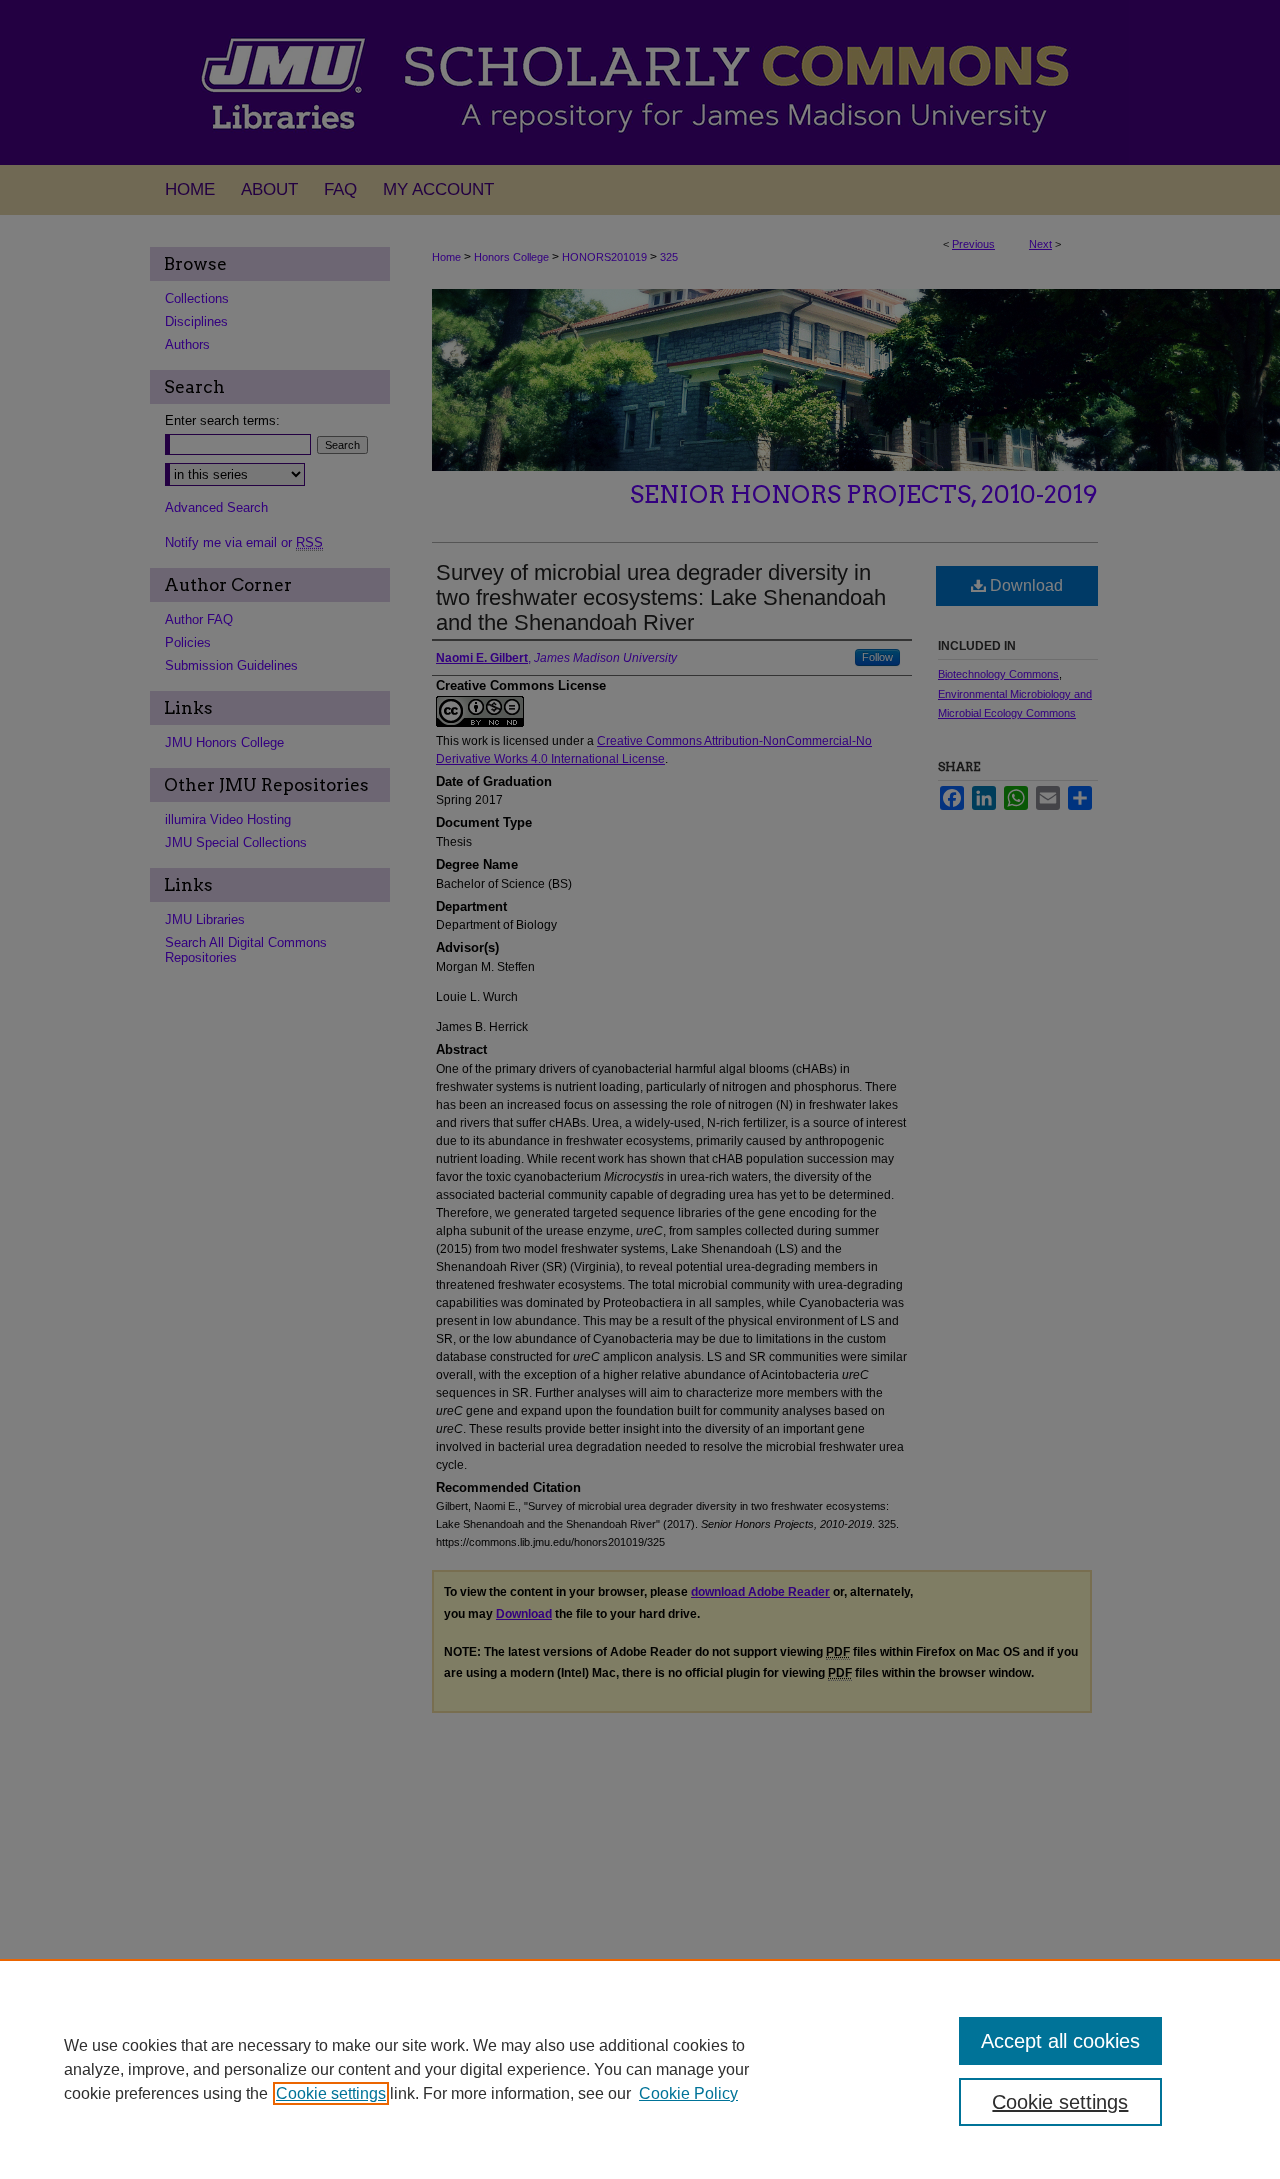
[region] (640, 2069)
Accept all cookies (1060, 2041)
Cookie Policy (688, 2093)
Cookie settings (331, 2093)
